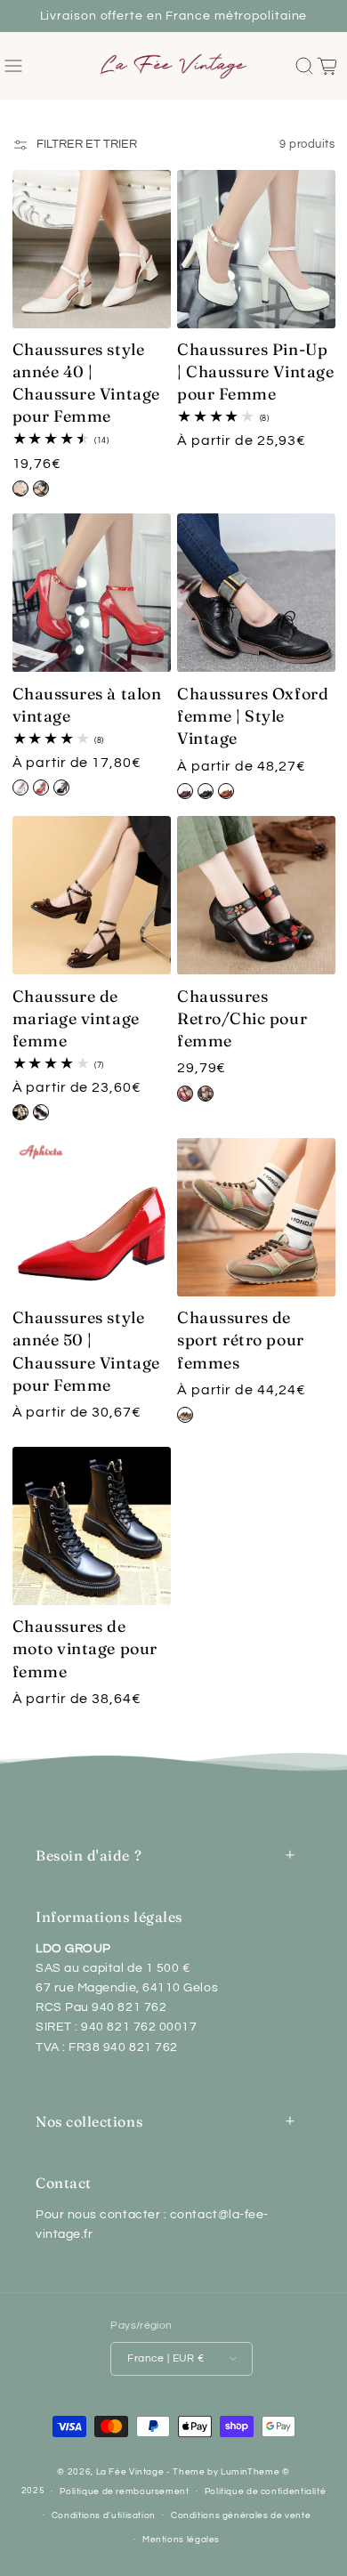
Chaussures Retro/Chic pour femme (242, 1018)
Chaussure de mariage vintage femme (76, 1018)
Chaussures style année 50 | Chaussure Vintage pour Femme (86, 1351)
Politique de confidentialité (266, 2491)
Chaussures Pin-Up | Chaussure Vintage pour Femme (255, 371)
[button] (14, 66)
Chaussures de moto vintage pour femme (85, 1648)
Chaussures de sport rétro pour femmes (241, 1340)
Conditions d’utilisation (104, 2515)
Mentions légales (181, 2540)
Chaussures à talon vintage (87, 705)
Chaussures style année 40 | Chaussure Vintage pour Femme (86, 383)
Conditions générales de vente (241, 2515)
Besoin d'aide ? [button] (89, 1855)
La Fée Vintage (130, 2472)
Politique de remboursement (124, 2491)
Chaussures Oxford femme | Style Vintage (253, 716)
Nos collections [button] (89, 2121)
